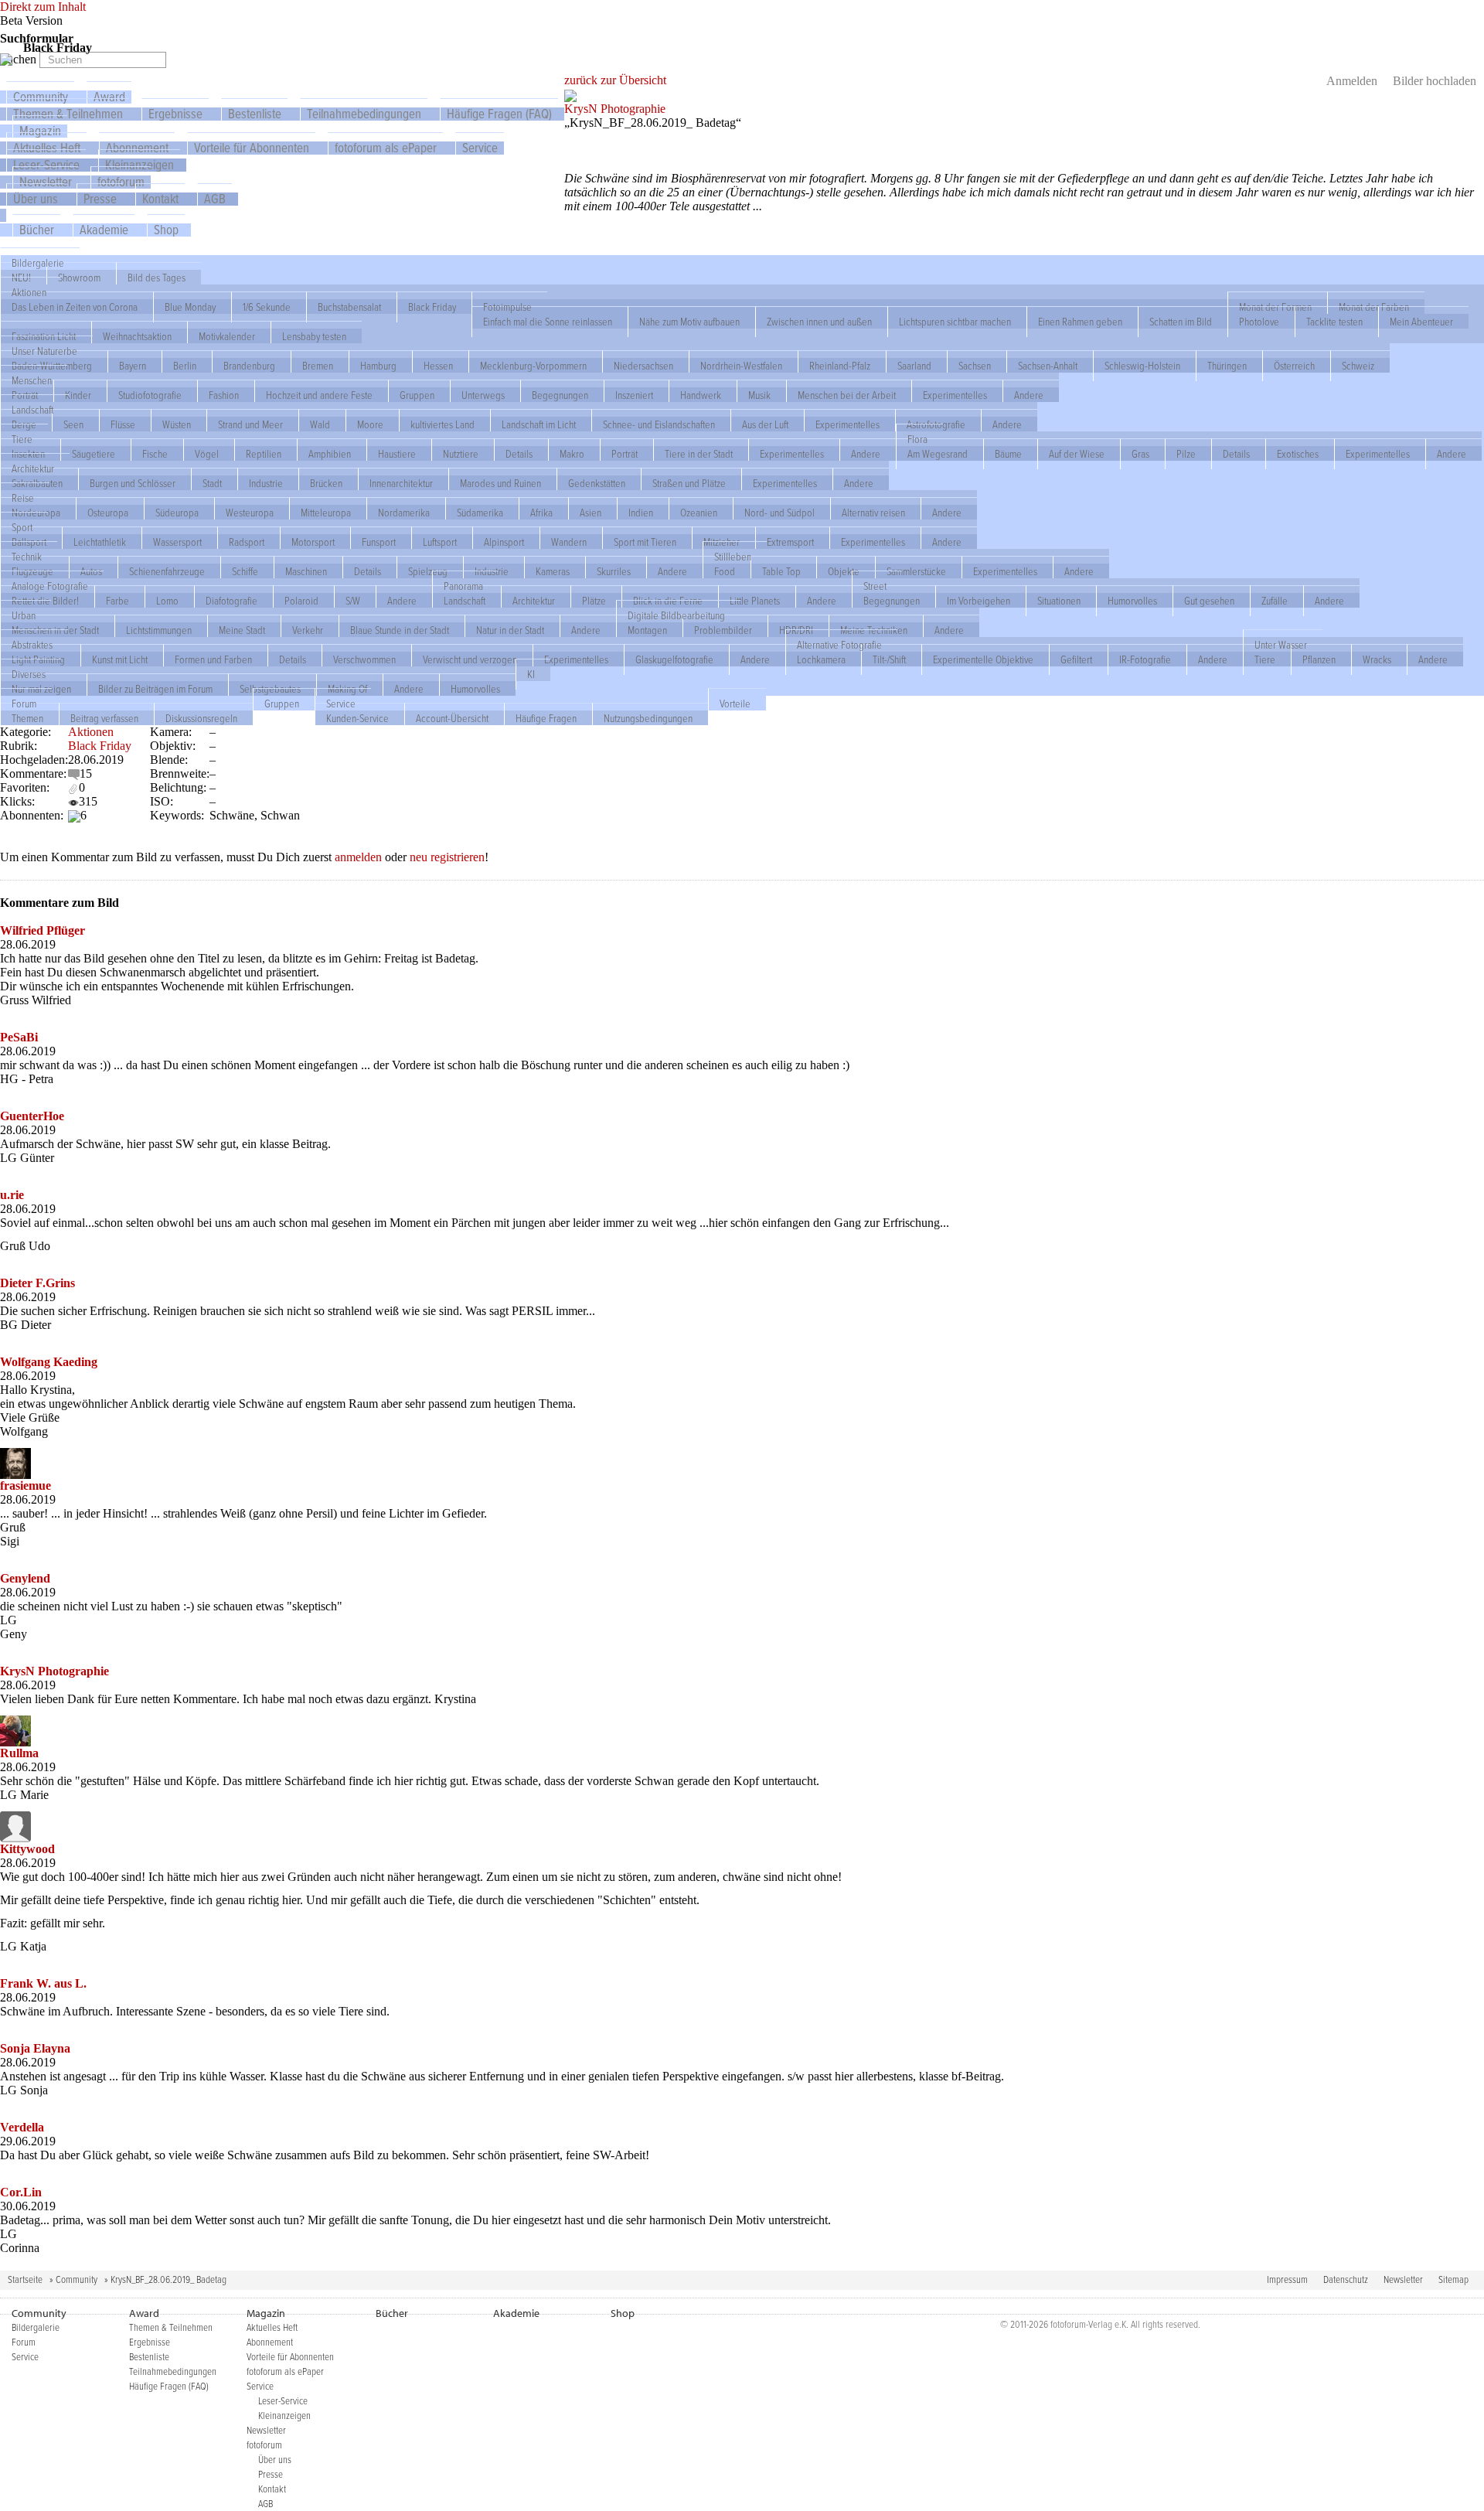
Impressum (1287, 2280)
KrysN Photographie (615, 109)
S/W (353, 601)
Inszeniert (634, 395)
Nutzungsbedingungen (648, 718)
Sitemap (1453, 2280)
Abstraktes (32, 645)
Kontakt (160, 200)
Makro (572, 454)
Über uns (36, 200)
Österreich (1294, 366)
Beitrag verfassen (104, 718)
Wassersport (177, 542)
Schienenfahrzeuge (167, 571)
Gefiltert (1076, 659)
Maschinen (306, 571)
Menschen (32, 380)
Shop (166, 231)
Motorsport (313, 542)
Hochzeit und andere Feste (319, 395)
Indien (641, 513)
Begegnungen (560, 395)
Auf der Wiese (1077, 454)
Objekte (844, 571)
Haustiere (397, 454)
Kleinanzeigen (284, 2416)
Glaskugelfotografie (674, 659)
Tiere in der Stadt (699, 454)
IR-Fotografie (1145, 659)
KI (531, 674)
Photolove (1259, 322)
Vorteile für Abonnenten (252, 149)
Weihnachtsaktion (137, 336)
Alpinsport (504, 542)
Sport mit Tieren (645, 542)
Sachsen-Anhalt (1048, 366)
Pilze (1186, 454)
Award (144, 2313)
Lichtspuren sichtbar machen (955, 322)
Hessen (438, 366)
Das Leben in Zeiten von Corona (75, 307)
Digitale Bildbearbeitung (676, 615)
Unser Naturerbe (44, 351)
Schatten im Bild (1181, 322)
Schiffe (245, 571)
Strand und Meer (250, 424)
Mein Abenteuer (1421, 322)
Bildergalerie (38, 263)
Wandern (569, 542)
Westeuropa (250, 513)
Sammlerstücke (916, 571)
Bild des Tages (157, 278)
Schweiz (1358, 366)
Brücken (326, 483)
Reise (23, 498)
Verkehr (308, 630)
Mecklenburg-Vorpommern (533, 366)
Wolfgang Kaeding (49, 1362)
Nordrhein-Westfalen (741, 366)
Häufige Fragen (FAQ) (499, 115)
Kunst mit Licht (120, 659)
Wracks (1377, 659)
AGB (215, 200)
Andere (1029, 395)
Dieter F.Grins (37, 1283)
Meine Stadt (242, 630)
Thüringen (1227, 366)
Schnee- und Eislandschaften (659, 424)
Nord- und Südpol (779, 513)
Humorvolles (1132, 601)
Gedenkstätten (597, 483)
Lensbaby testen (314, 336)
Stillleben (733, 557)
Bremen (318, 366)
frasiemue (26, 1485)
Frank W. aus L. (43, 1983)
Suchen (20, 59)
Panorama (463, 586)
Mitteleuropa (326, 513)
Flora (917, 439)
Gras (1140, 454)
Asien (591, 513)
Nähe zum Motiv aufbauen (689, 322)
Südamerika (480, 513)
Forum (24, 704)
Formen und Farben (213, 659)
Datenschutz (1346, 2280)
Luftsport (440, 542)
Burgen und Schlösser (133, 483)
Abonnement (270, 2343)
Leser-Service (283, 2402)
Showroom (79, 278)
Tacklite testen (1334, 322)
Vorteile (735, 704)
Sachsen (975, 366)
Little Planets (755, 601)
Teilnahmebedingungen (364, 115)
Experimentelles (955, 395)
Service (480, 149)
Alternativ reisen (873, 513)
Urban (24, 615)
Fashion (224, 395)
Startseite (25, 2280)
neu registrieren (447, 857)
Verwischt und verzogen (470, 659)
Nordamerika (404, 513)
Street (875, 586)
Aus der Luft (765, 424)
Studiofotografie (150, 395)
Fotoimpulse (507, 307)
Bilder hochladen (1435, 81)
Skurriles (614, 571)
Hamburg (378, 366)
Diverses (29, 674)
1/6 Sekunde (267, 307)
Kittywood (27, 1849)
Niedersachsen (643, 366)
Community (77, 2280)
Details (519, 454)
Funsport (379, 542)
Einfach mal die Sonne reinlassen (548, 322)
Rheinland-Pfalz (840, 366)
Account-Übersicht (452, 718)
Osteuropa (108, 513)
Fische (155, 454)
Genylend (25, 1578)
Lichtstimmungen (159, 630)
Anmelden (1352, 81)
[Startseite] (6, 58)
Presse (100, 200)
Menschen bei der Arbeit (847, 395)
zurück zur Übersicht (615, 80)
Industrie (266, 483)
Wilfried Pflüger (43, 930)
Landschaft (32, 410)
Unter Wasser (1281, 645)
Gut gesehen (1209, 601)
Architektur (33, 468)
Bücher (37, 231)
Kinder (78, 395)
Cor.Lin (21, 2192)
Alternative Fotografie (839, 645)
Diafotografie (231, 601)
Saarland (914, 366)
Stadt (212, 483)
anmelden (358, 857)
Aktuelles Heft (272, 2328)
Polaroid (301, 601)
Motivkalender (227, 336)
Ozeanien (699, 513)
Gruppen (417, 395)
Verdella (22, 2127)
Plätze (594, 601)
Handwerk (701, 395)
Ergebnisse (175, 115)
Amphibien (330, 454)
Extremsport (790, 542)
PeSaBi (19, 1037)
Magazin (266, 2313)
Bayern (133, 366)
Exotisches (1298, 454)
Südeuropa (177, 513)
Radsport (247, 542)
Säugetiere (94, 454)
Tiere (22, 439)
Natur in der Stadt (510, 630)
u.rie (12, 1195)
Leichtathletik (100, 542)
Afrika (541, 513)
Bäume (1008, 454)
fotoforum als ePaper (386, 149)
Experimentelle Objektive (983, 659)
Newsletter (1403, 2280)
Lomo (167, 601)
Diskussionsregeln (201, 718)
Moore (370, 424)
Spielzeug (428, 571)
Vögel (207, 454)
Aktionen (29, 292)
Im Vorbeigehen (979, 601)
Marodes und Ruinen (500, 483)
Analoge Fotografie (50, 586)
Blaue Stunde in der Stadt (400, 630)
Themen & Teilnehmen (68, 115)
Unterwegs (483, 395)
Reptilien (264, 454)
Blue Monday (190, 307)
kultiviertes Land (442, 424)
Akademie (104, 231)
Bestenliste (255, 115)
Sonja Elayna (35, 2048)
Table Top (781, 571)
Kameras (553, 571)
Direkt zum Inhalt (43, 7)
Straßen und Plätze (689, 483)
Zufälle (1275, 601)
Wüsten (177, 424)
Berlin (185, 366)
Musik (759, 395)
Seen (73, 424)
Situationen (1059, 601)
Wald (320, 424)
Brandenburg (249, 366)
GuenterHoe (32, 1116)
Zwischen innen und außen (819, 322)
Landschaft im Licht (539, 424)
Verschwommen (364, 659)
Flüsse (123, 424)
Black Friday (432, 307)
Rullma (19, 1753)
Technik (27, 557)
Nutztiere (461, 454)
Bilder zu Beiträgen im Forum (155, 689)
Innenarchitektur (401, 483)
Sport (22, 527)
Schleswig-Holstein (1142, 366)
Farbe (117, 601)
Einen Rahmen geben (1080, 322)
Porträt (625, 454)
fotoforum (264, 2446)
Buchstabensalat (349, 307)
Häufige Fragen (546, 718)
